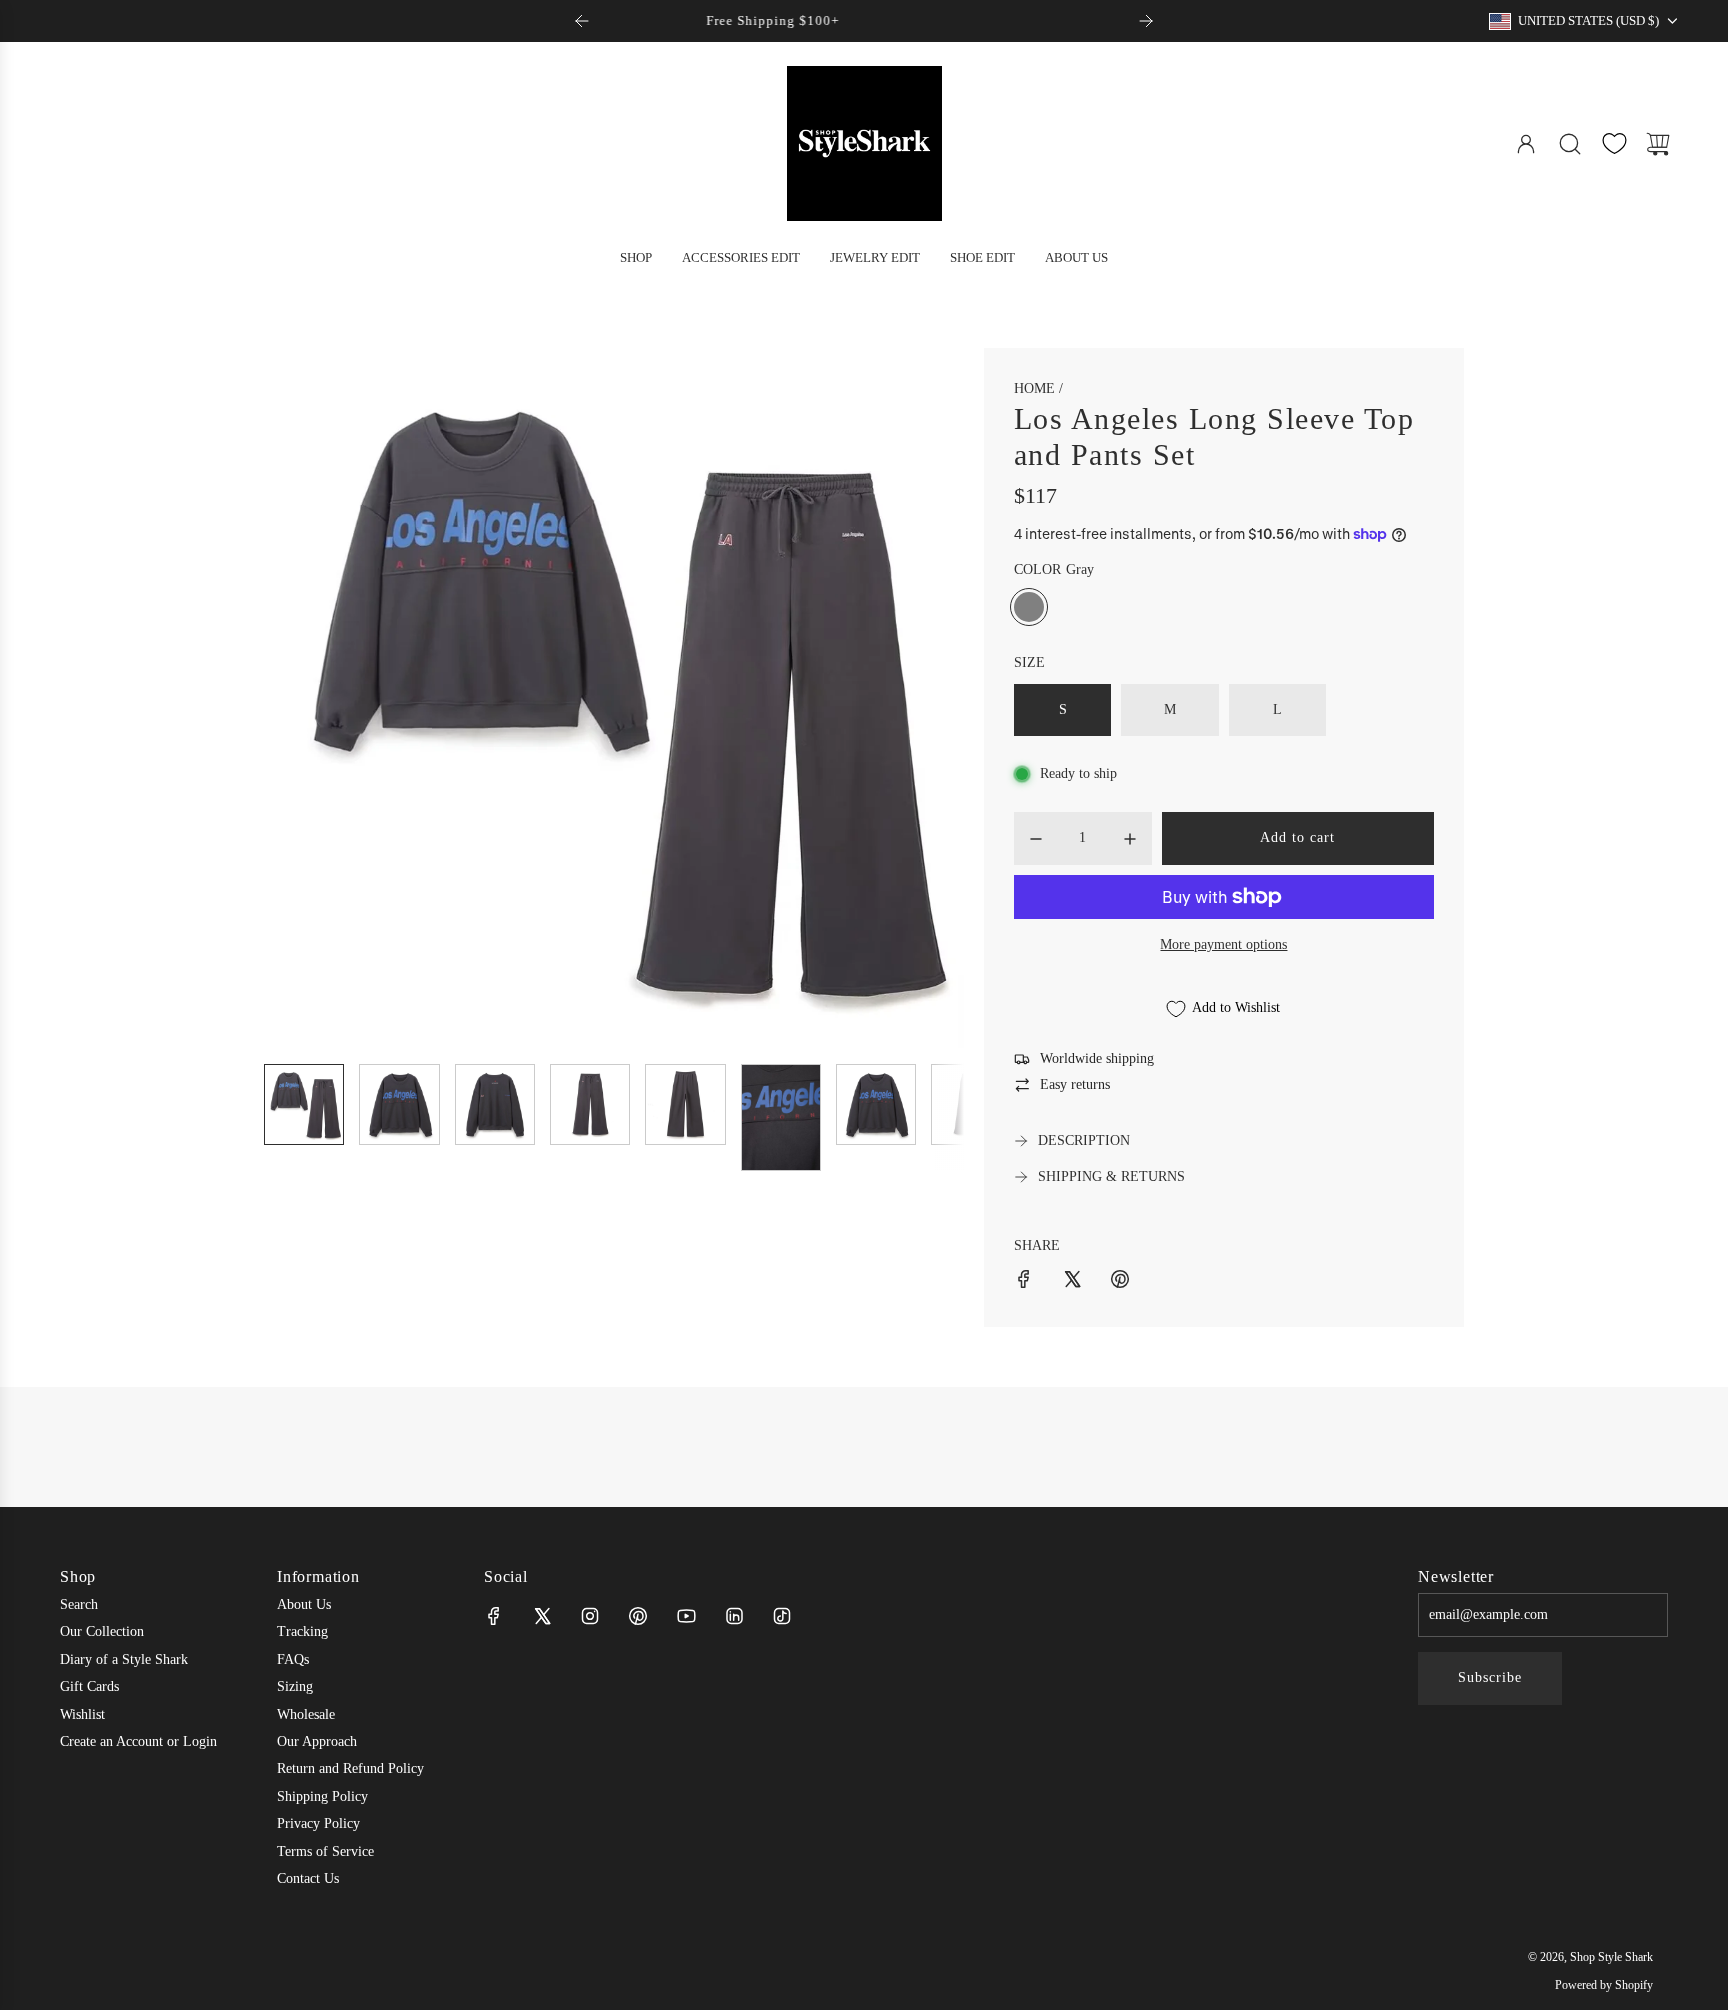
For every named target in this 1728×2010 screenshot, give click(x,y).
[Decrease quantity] (1036, 839)
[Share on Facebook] (1024, 1282)
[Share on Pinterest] (1120, 1282)
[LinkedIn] (734, 1616)
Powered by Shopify (1604, 1985)
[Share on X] (1072, 1282)
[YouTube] (686, 1616)
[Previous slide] (582, 21)
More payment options (1223, 944)
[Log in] (1526, 144)
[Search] (1570, 144)
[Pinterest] (638, 1616)
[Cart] (1658, 144)
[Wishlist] (1614, 143)
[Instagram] (590, 1616)
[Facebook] (494, 1616)
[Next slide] (1146, 21)
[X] (542, 1616)
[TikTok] (782, 1616)
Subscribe (1490, 1677)
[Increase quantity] (1130, 839)
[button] (312, 698)
